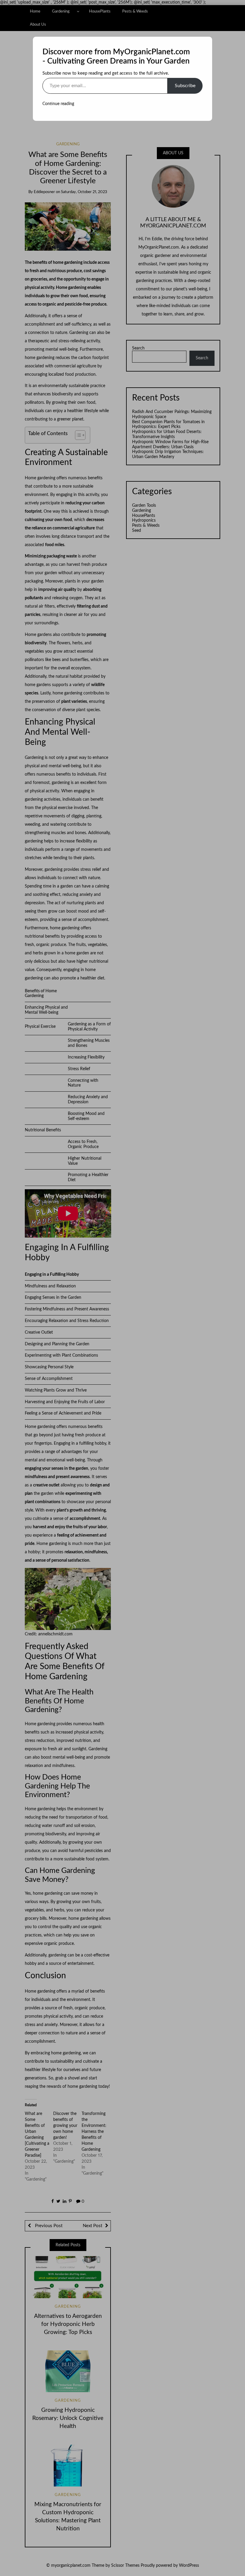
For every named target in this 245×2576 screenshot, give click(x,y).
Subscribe (185, 86)
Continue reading (58, 104)
